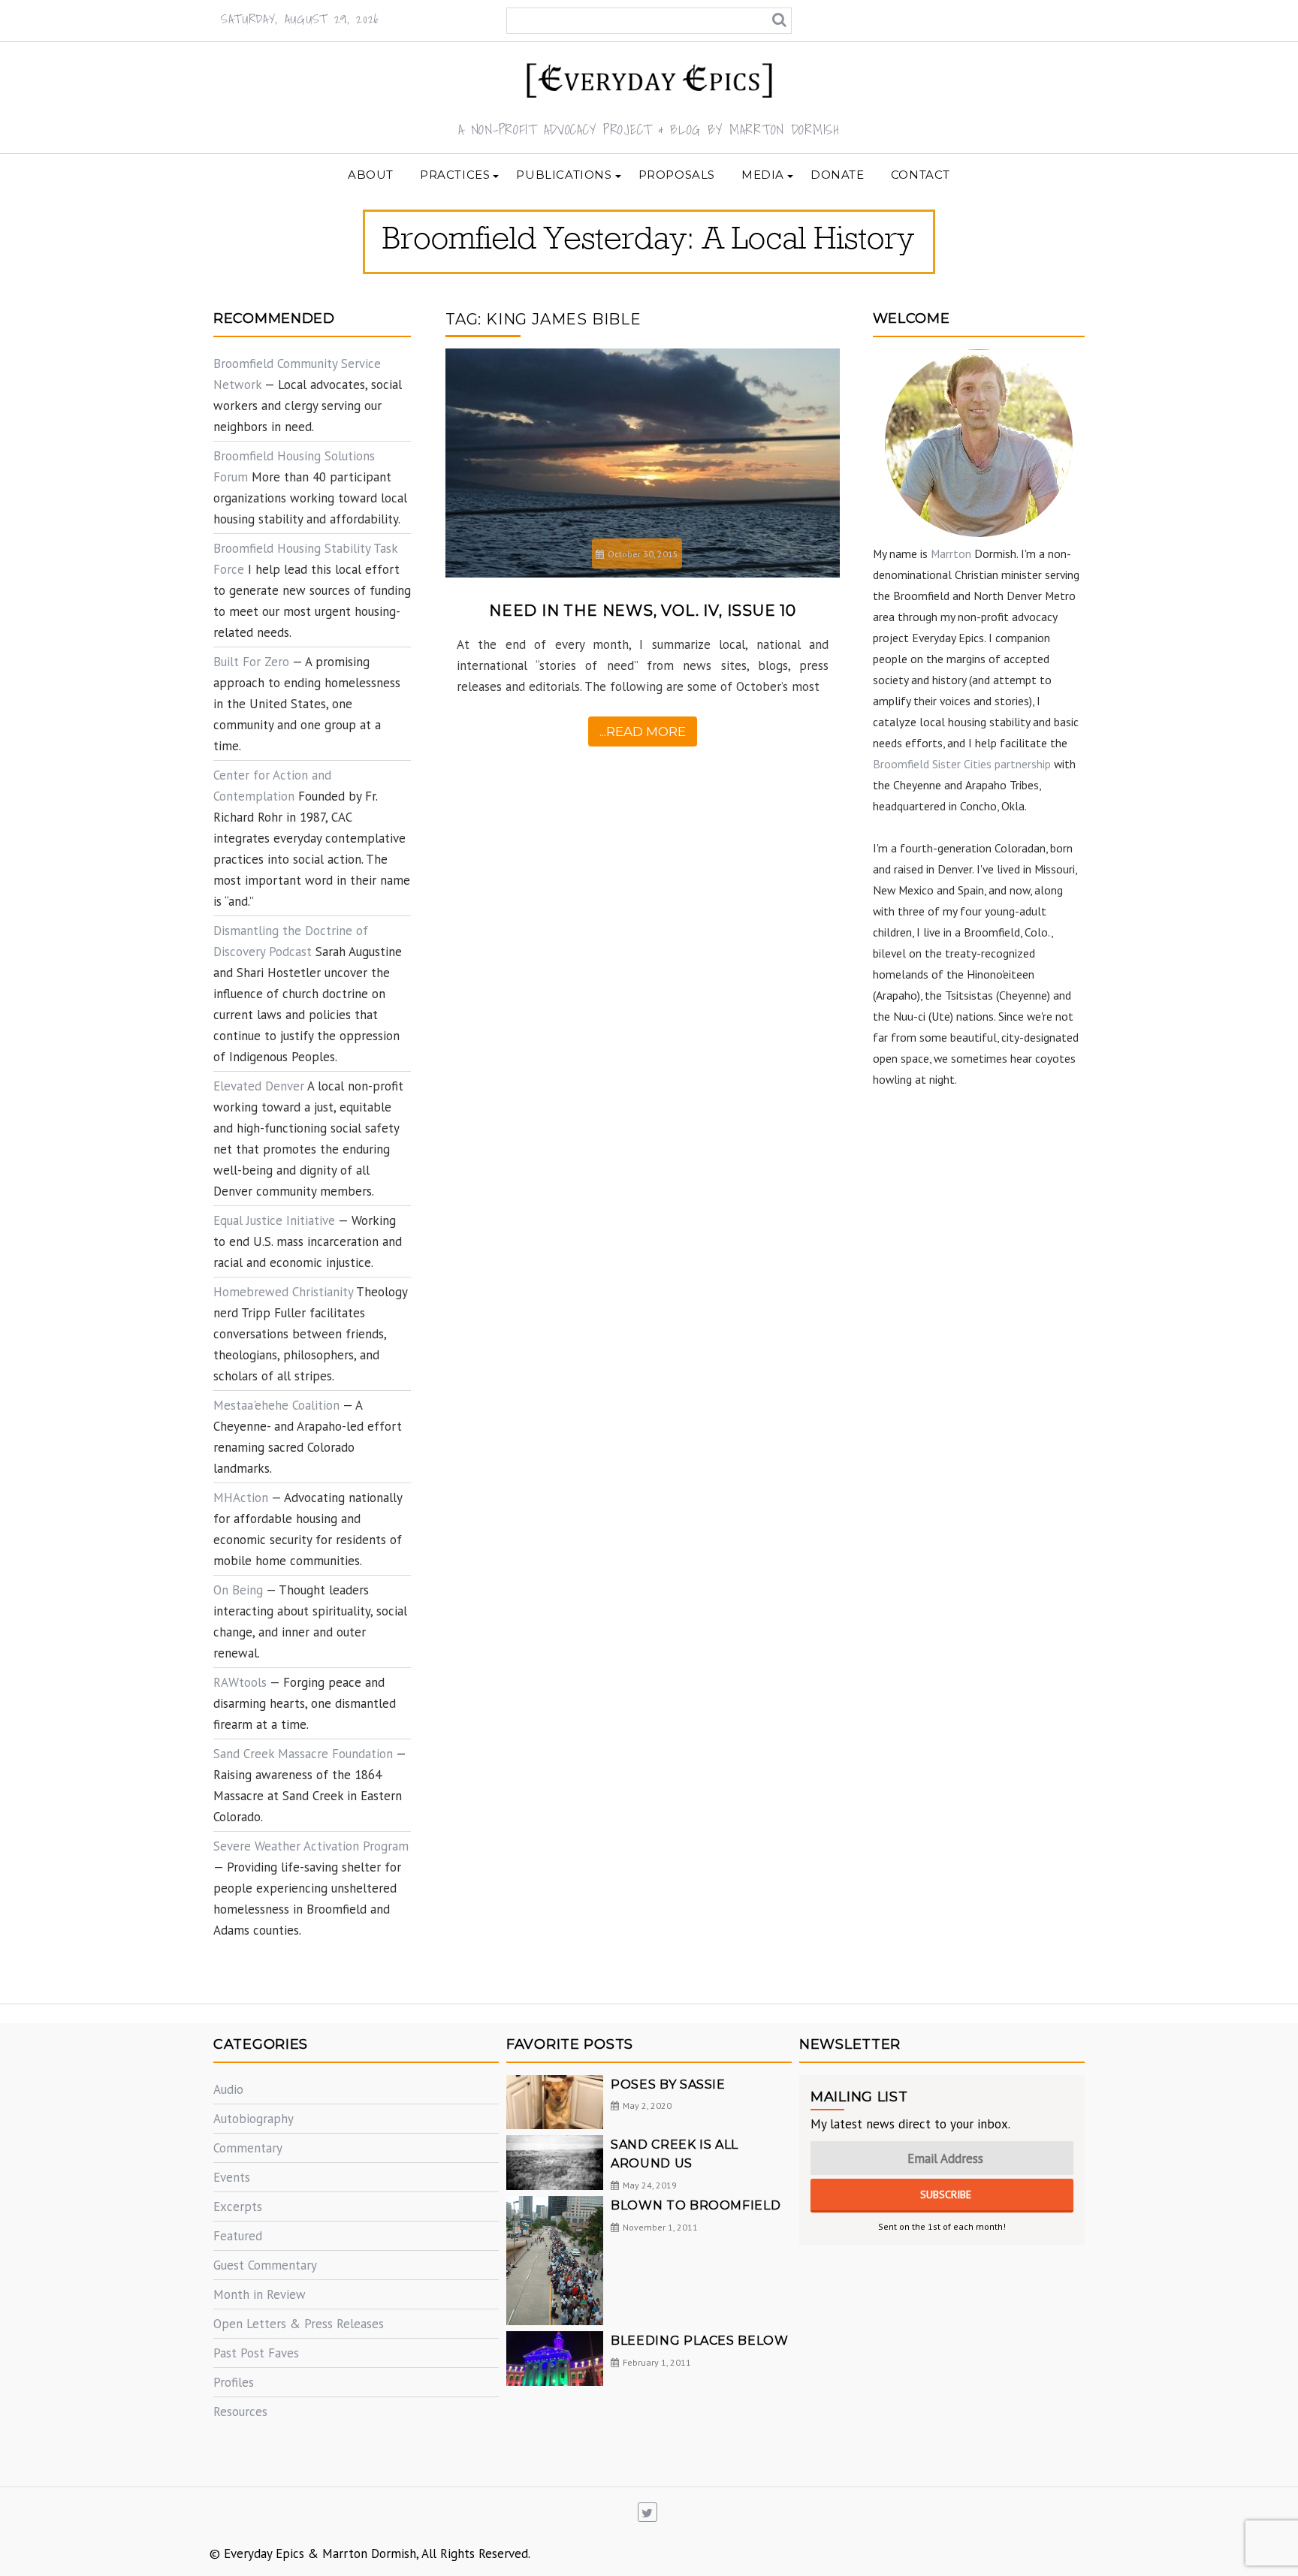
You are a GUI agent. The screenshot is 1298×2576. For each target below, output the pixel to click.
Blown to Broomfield (696, 2205)
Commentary (248, 2148)
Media (763, 175)
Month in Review (260, 2294)
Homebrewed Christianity (283, 1292)
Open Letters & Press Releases (299, 2324)
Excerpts (238, 2206)
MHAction (241, 1498)
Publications (564, 175)
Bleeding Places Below (699, 2341)
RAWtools (240, 1682)
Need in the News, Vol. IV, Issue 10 (643, 611)
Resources (240, 2412)
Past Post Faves (256, 2353)
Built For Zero (251, 662)
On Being (238, 1590)
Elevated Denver (259, 1086)
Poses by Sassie (668, 2084)
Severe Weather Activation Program (311, 1846)
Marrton (951, 554)
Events (232, 2177)
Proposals (677, 175)
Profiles (234, 2382)
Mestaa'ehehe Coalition (276, 1405)
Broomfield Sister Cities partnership (962, 764)
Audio (228, 2089)
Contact (921, 175)
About (371, 175)
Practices (455, 175)
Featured (238, 2236)
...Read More (643, 731)
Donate (838, 175)
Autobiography (254, 2119)
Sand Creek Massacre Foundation (303, 1754)
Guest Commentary (265, 2265)
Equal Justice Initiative (274, 1220)
